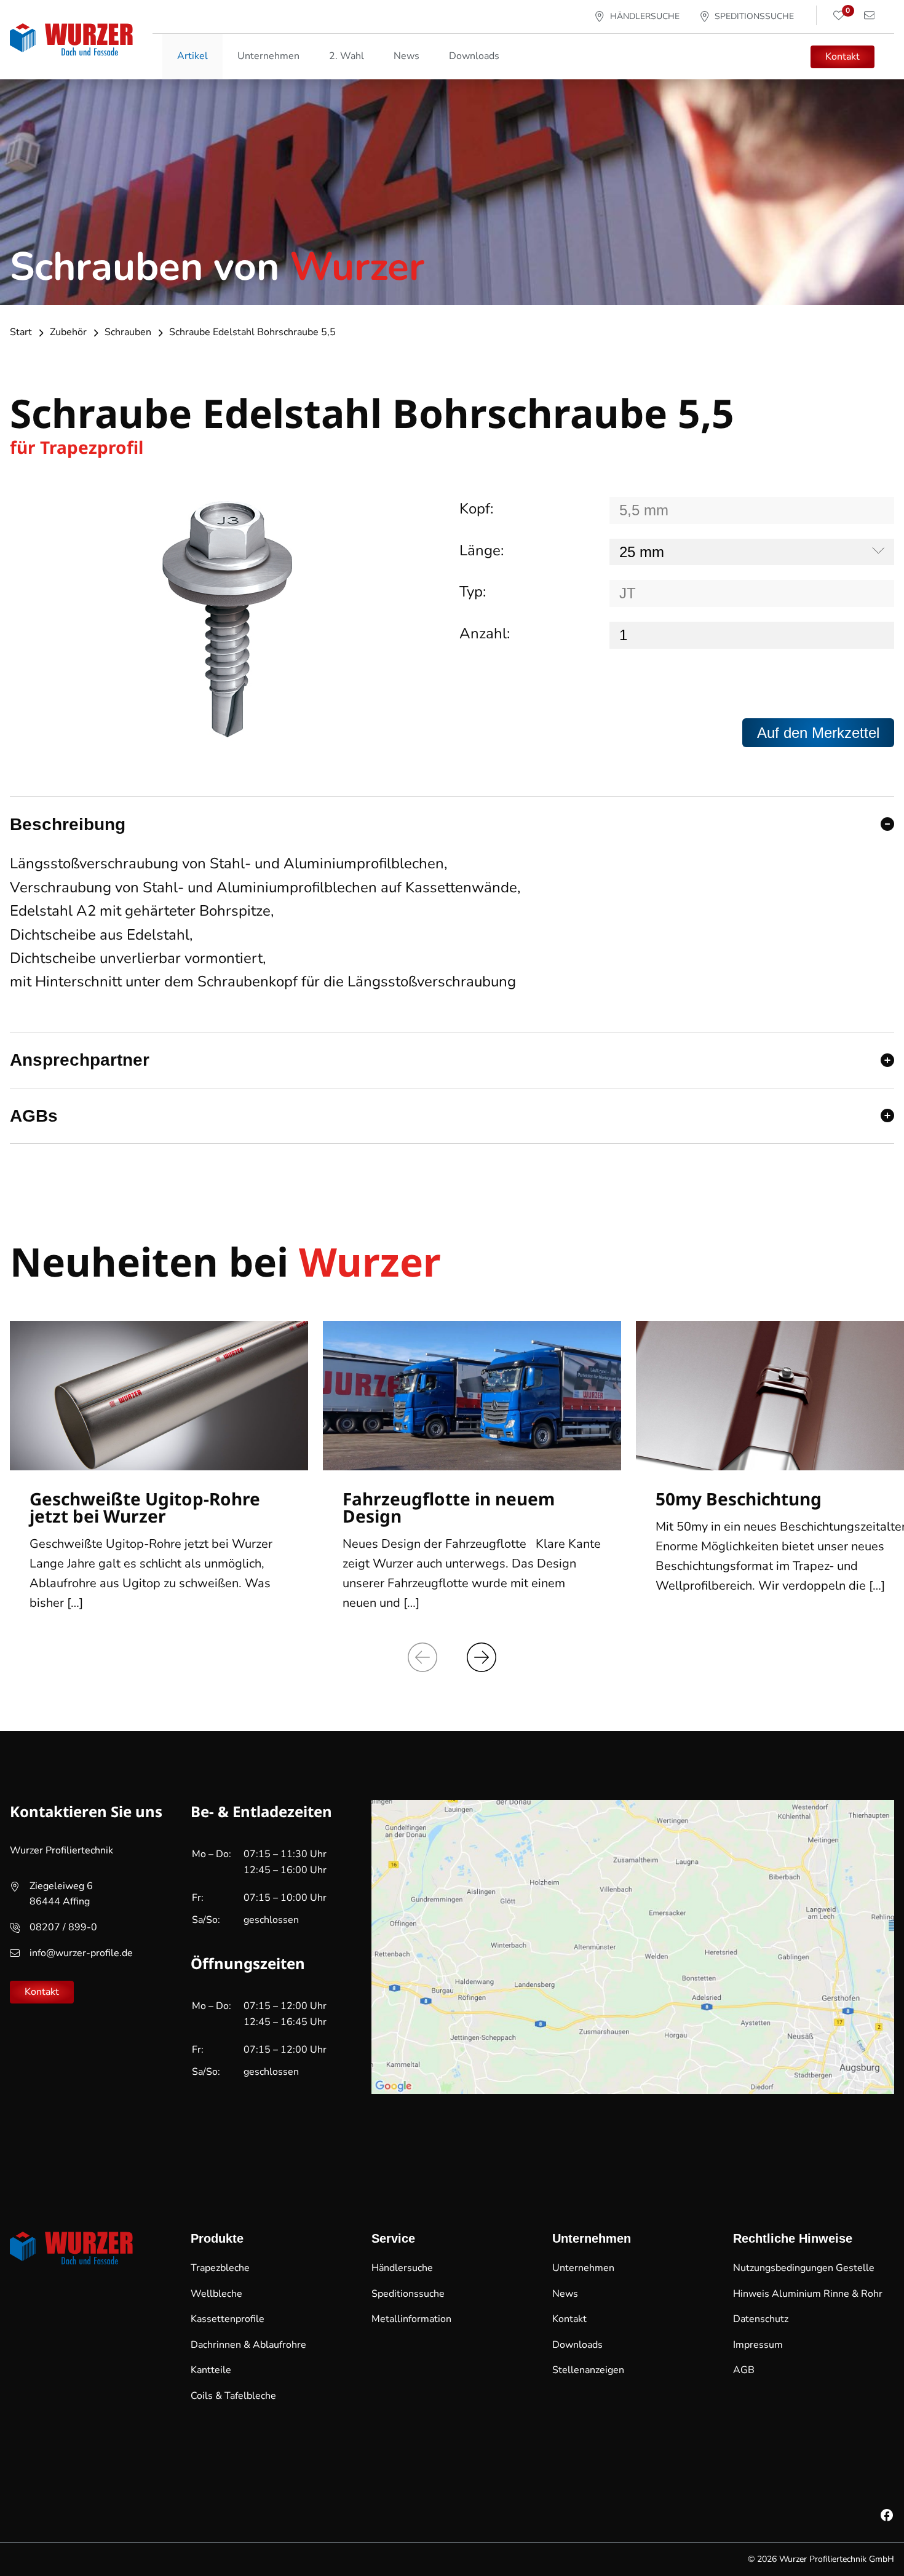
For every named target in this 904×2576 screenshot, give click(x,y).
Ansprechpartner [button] (80, 1060)
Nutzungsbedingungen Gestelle (804, 2268)
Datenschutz (761, 2319)
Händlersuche (402, 2268)
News (406, 56)
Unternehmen (583, 2268)
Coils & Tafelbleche (233, 2396)
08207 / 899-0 (63, 1927)
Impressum (758, 2345)
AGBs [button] (34, 1116)
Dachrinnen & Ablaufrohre (248, 2345)
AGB (744, 2370)
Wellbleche (216, 2294)
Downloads (474, 56)
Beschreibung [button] (68, 824)
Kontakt (843, 57)
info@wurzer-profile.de (81, 1953)
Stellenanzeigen (588, 2370)
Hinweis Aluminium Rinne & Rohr (808, 2294)
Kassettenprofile (228, 2319)
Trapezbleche (220, 2268)
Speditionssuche (408, 2294)
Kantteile (211, 2370)
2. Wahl (347, 56)
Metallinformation (411, 2319)
